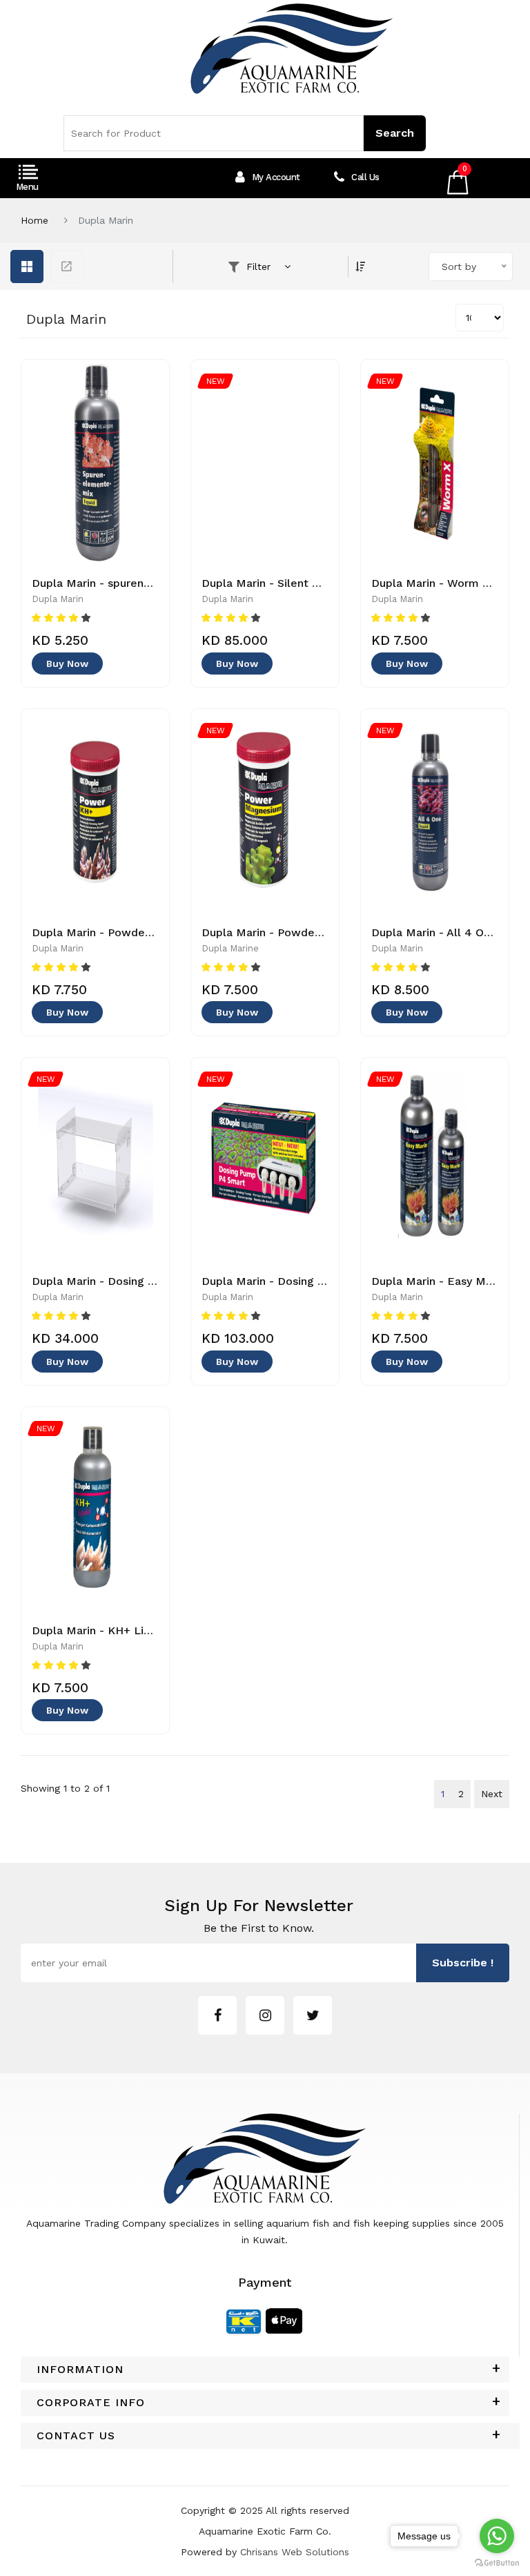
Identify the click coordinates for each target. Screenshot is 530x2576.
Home (35, 220)
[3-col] (27, 267)
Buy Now (67, 664)
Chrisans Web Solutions (295, 2552)
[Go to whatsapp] (497, 2536)
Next (492, 1794)
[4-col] (67, 267)
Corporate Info (91, 2403)
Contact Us (76, 2436)
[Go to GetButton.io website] (497, 2562)
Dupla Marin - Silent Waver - (278, 583)
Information (80, 2370)
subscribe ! (463, 1963)
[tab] (265, 2370)
